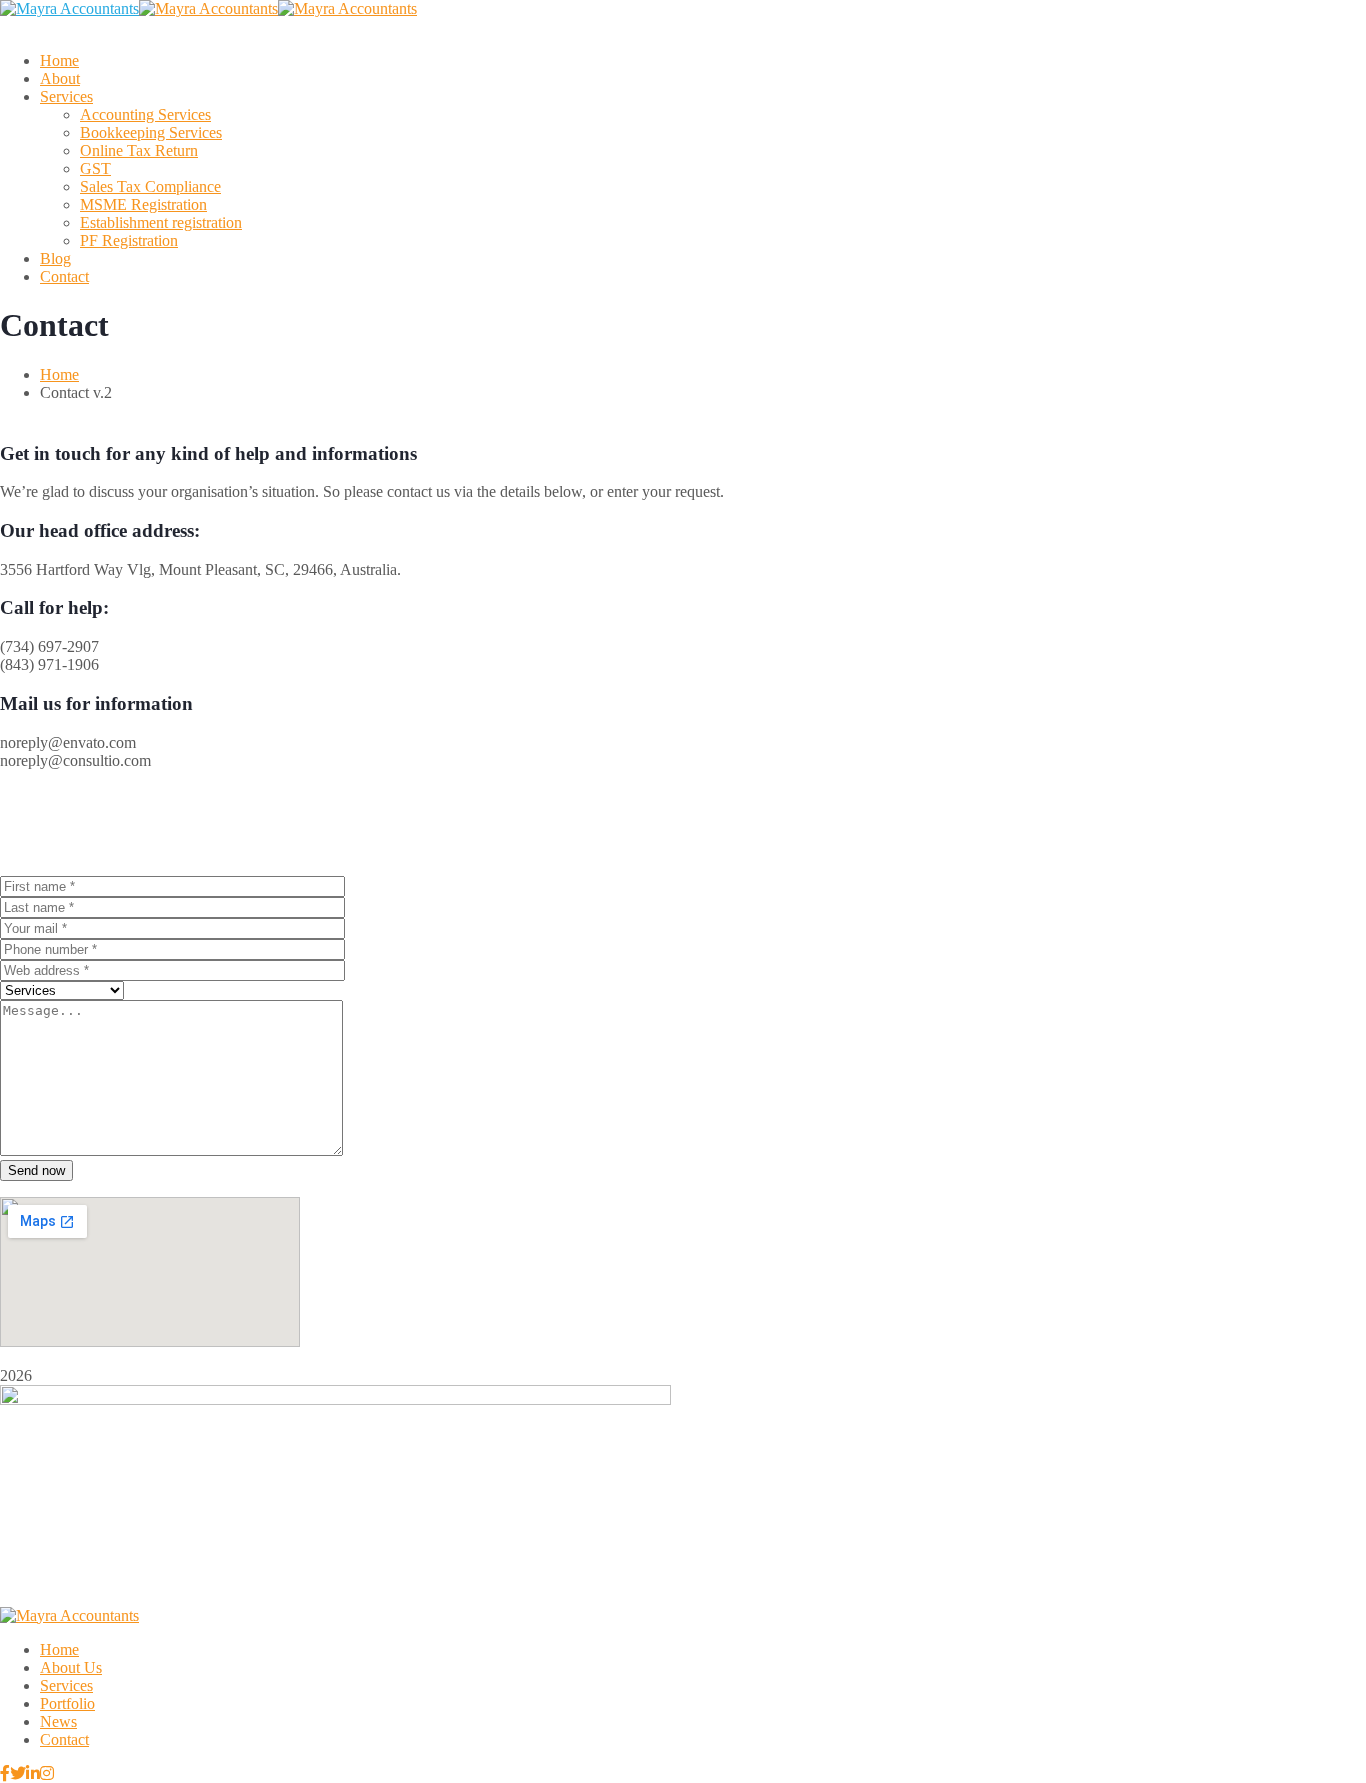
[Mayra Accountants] (69, 8)
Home (59, 374)
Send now (36, 1170)
